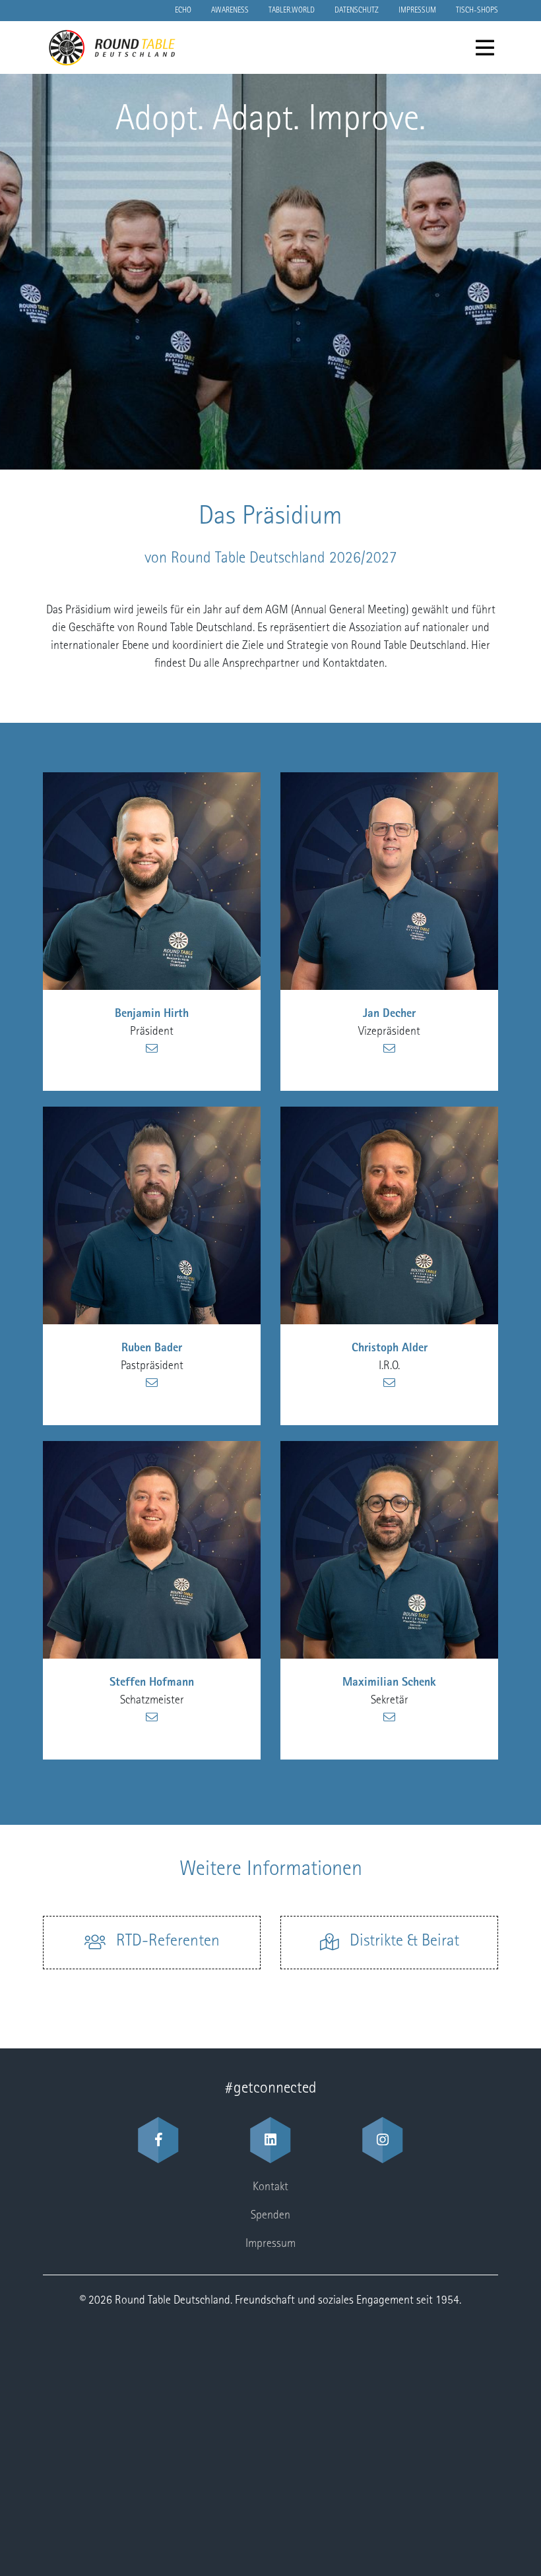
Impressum (417, 11)
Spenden (270, 2216)
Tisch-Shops (477, 11)
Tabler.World (292, 11)
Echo (183, 11)
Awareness (230, 11)
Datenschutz (357, 11)
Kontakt (270, 2188)
